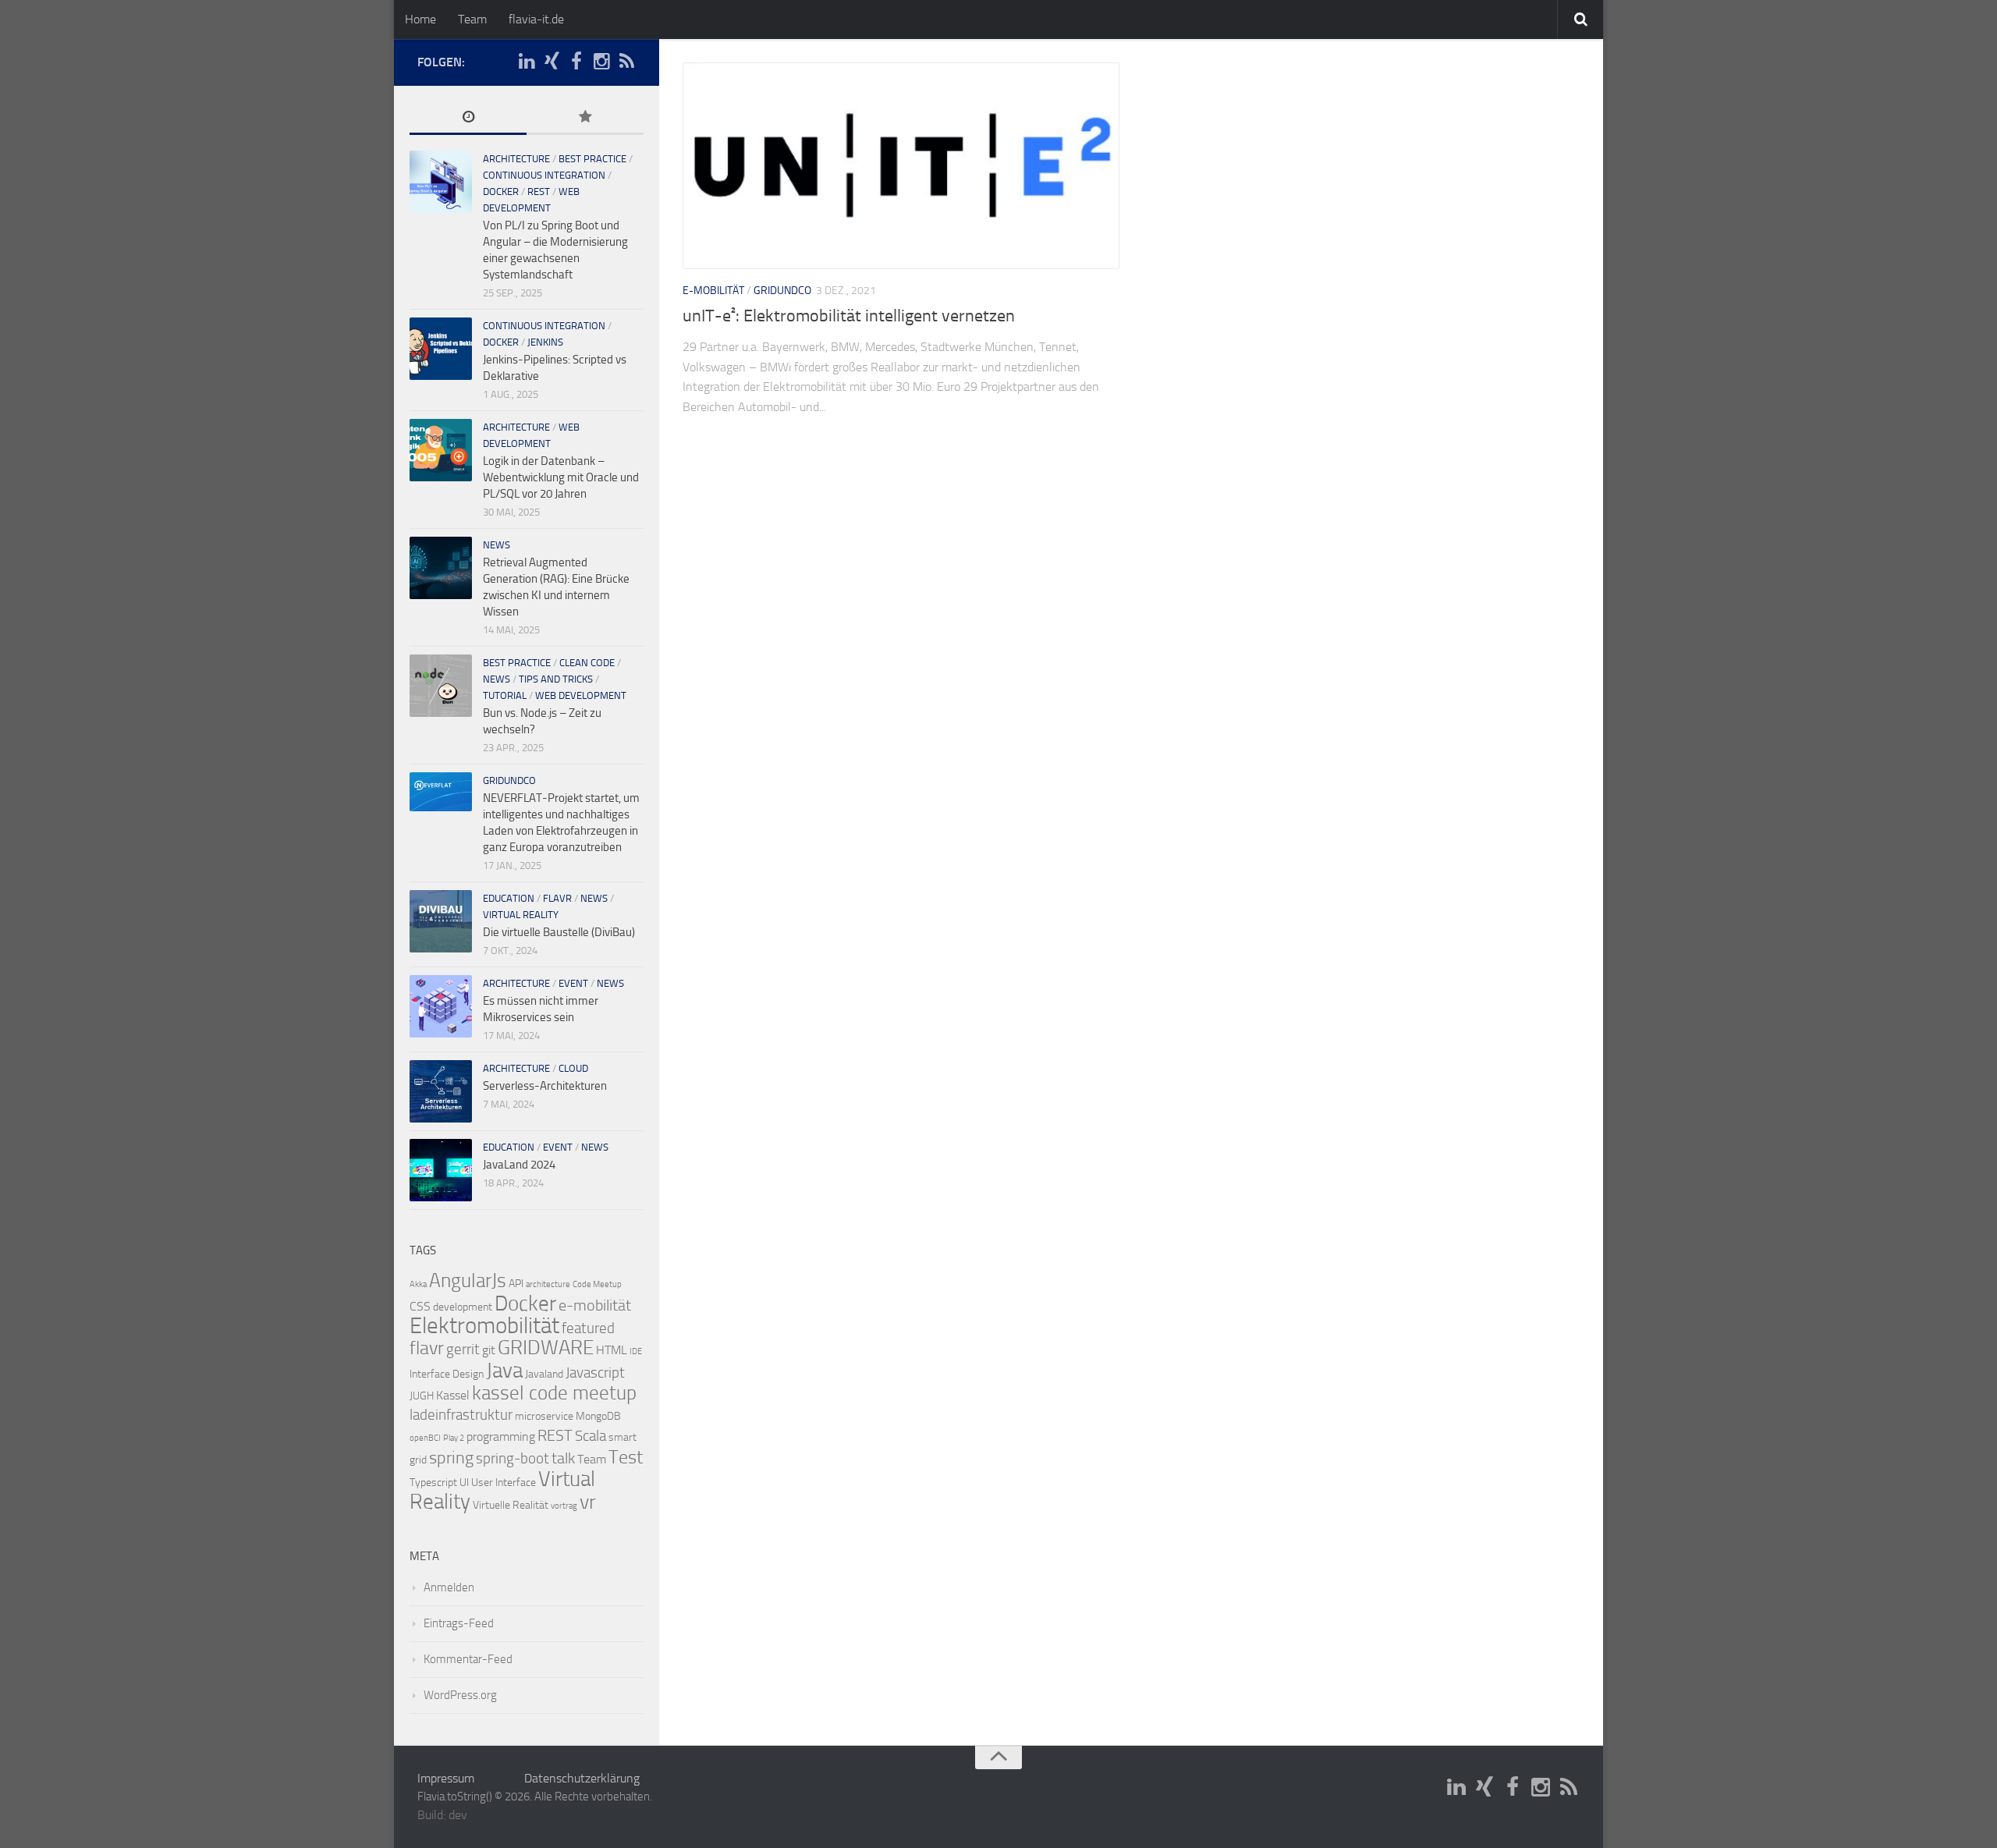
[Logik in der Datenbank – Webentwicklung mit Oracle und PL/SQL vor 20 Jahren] (441, 450)
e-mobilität (595, 1305)
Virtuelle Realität (511, 1505)
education (509, 898)
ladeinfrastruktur (461, 1415)
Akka (418, 1284)
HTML (612, 1350)
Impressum (446, 1778)
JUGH (422, 1396)
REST (539, 192)
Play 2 (454, 1438)
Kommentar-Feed (468, 1659)
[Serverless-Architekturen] (441, 1091)
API (516, 1284)
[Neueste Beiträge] (468, 118)
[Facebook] (576, 62)
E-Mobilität (713, 291)
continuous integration (544, 175)
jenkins (545, 342)
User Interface (504, 1483)
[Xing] (552, 62)
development (463, 1307)
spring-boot (513, 1459)
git (489, 1350)
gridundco (782, 291)
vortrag (564, 1506)
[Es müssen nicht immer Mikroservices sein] (441, 1006)
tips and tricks (556, 679)
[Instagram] (601, 62)
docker (501, 192)
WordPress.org (460, 1695)
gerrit (463, 1350)
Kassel (453, 1395)
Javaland (544, 1374)
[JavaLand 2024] (441, 1170)
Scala (591, 1436)
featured (588, 1328)
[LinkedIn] (527, 62)
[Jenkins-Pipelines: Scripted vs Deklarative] (441, 349)
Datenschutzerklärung (582, 1778)
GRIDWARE (546, 1348)
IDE (636, 1351)
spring (451, 1458)
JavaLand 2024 (519, 1165)
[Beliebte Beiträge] (585, 118)
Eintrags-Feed (459, 1623)
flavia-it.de (536, 19)
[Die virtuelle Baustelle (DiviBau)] (441, 921)
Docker (525, 1304)
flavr (557, 898)
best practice (592, 159)
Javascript (595, 1373)
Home (420, 19)
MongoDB (598, 1416)
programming (501, 1437)
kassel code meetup (554, 1393)
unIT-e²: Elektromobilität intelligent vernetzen (849, 316)
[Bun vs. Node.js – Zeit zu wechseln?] (441, 686)
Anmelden (449, 1587)
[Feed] (626, 62)
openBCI (425, 1438)
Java (504, 1371)
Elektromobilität (484, 1326)
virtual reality (521, 915)
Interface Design (447, 1374)
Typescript (433, 1483)
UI (464, 1483)
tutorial (505, 695)
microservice (544, 1416)
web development (581, 695)
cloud (573, 1068)
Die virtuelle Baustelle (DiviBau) (559, 932)
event (573, 983)
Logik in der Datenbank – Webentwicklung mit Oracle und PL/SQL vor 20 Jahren (561, 477)
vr (588, 1502)
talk (563, 1458)
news (497, 545)
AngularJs (468, 1280)
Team (472, 19)
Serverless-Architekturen (545, 1086)
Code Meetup (597, 1284)
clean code (587, 663)
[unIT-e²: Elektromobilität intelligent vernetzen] (901, 166)
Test (626, 1457)
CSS (420, 1306)
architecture (516, 159)
